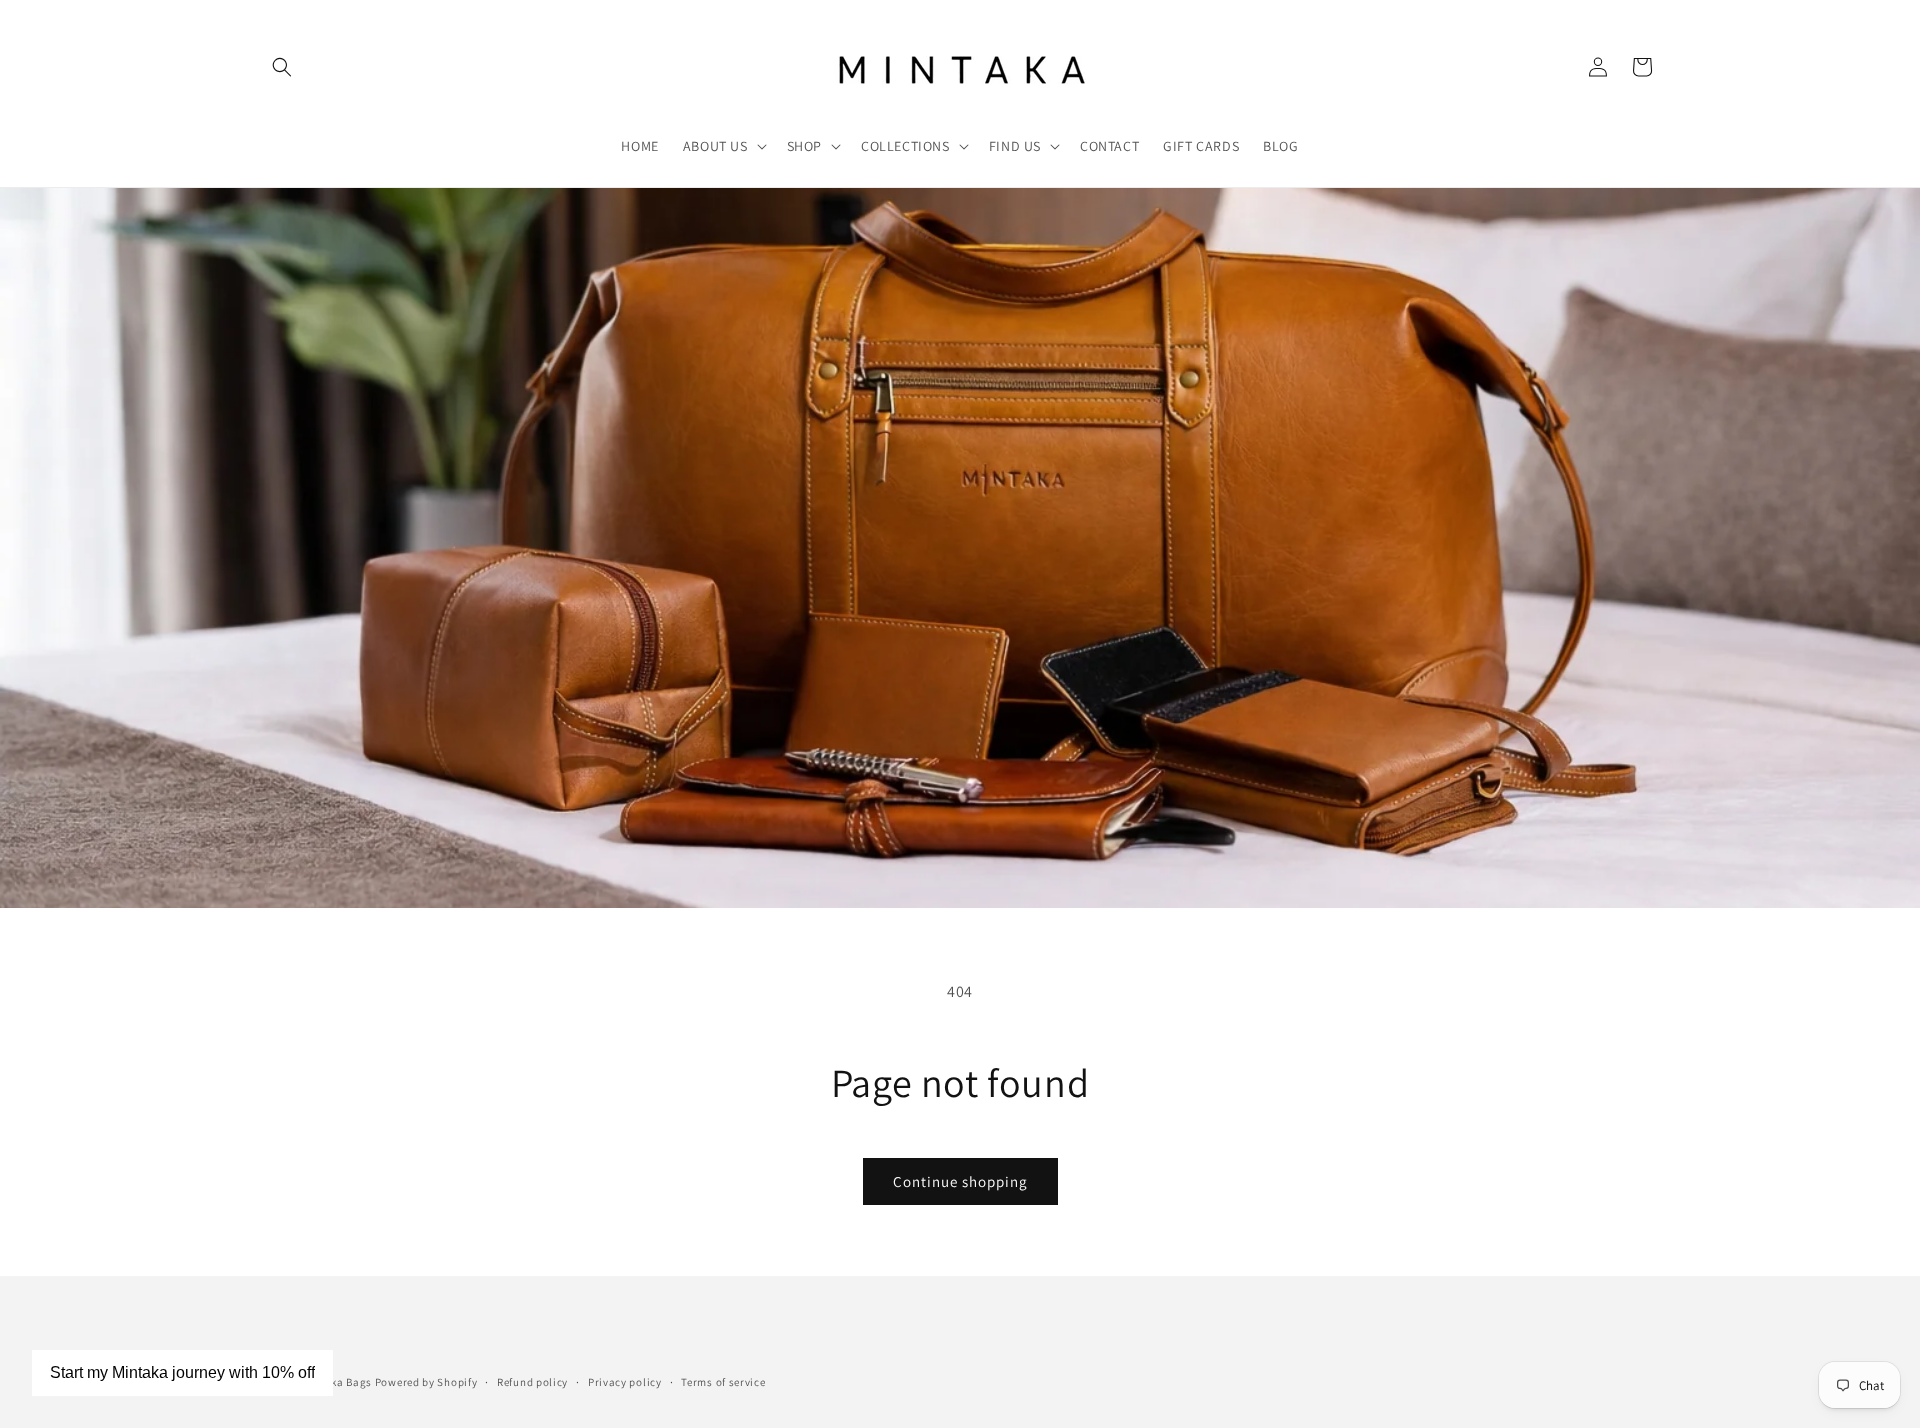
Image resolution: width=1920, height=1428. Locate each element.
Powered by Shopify (426, 1382)
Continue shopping (960, 1181)
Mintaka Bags (336, 1382)
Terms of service (723, 1381)
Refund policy (532, 1381)
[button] (282, 67)
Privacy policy (625, 1381)
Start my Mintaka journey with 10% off (182, 1372)
